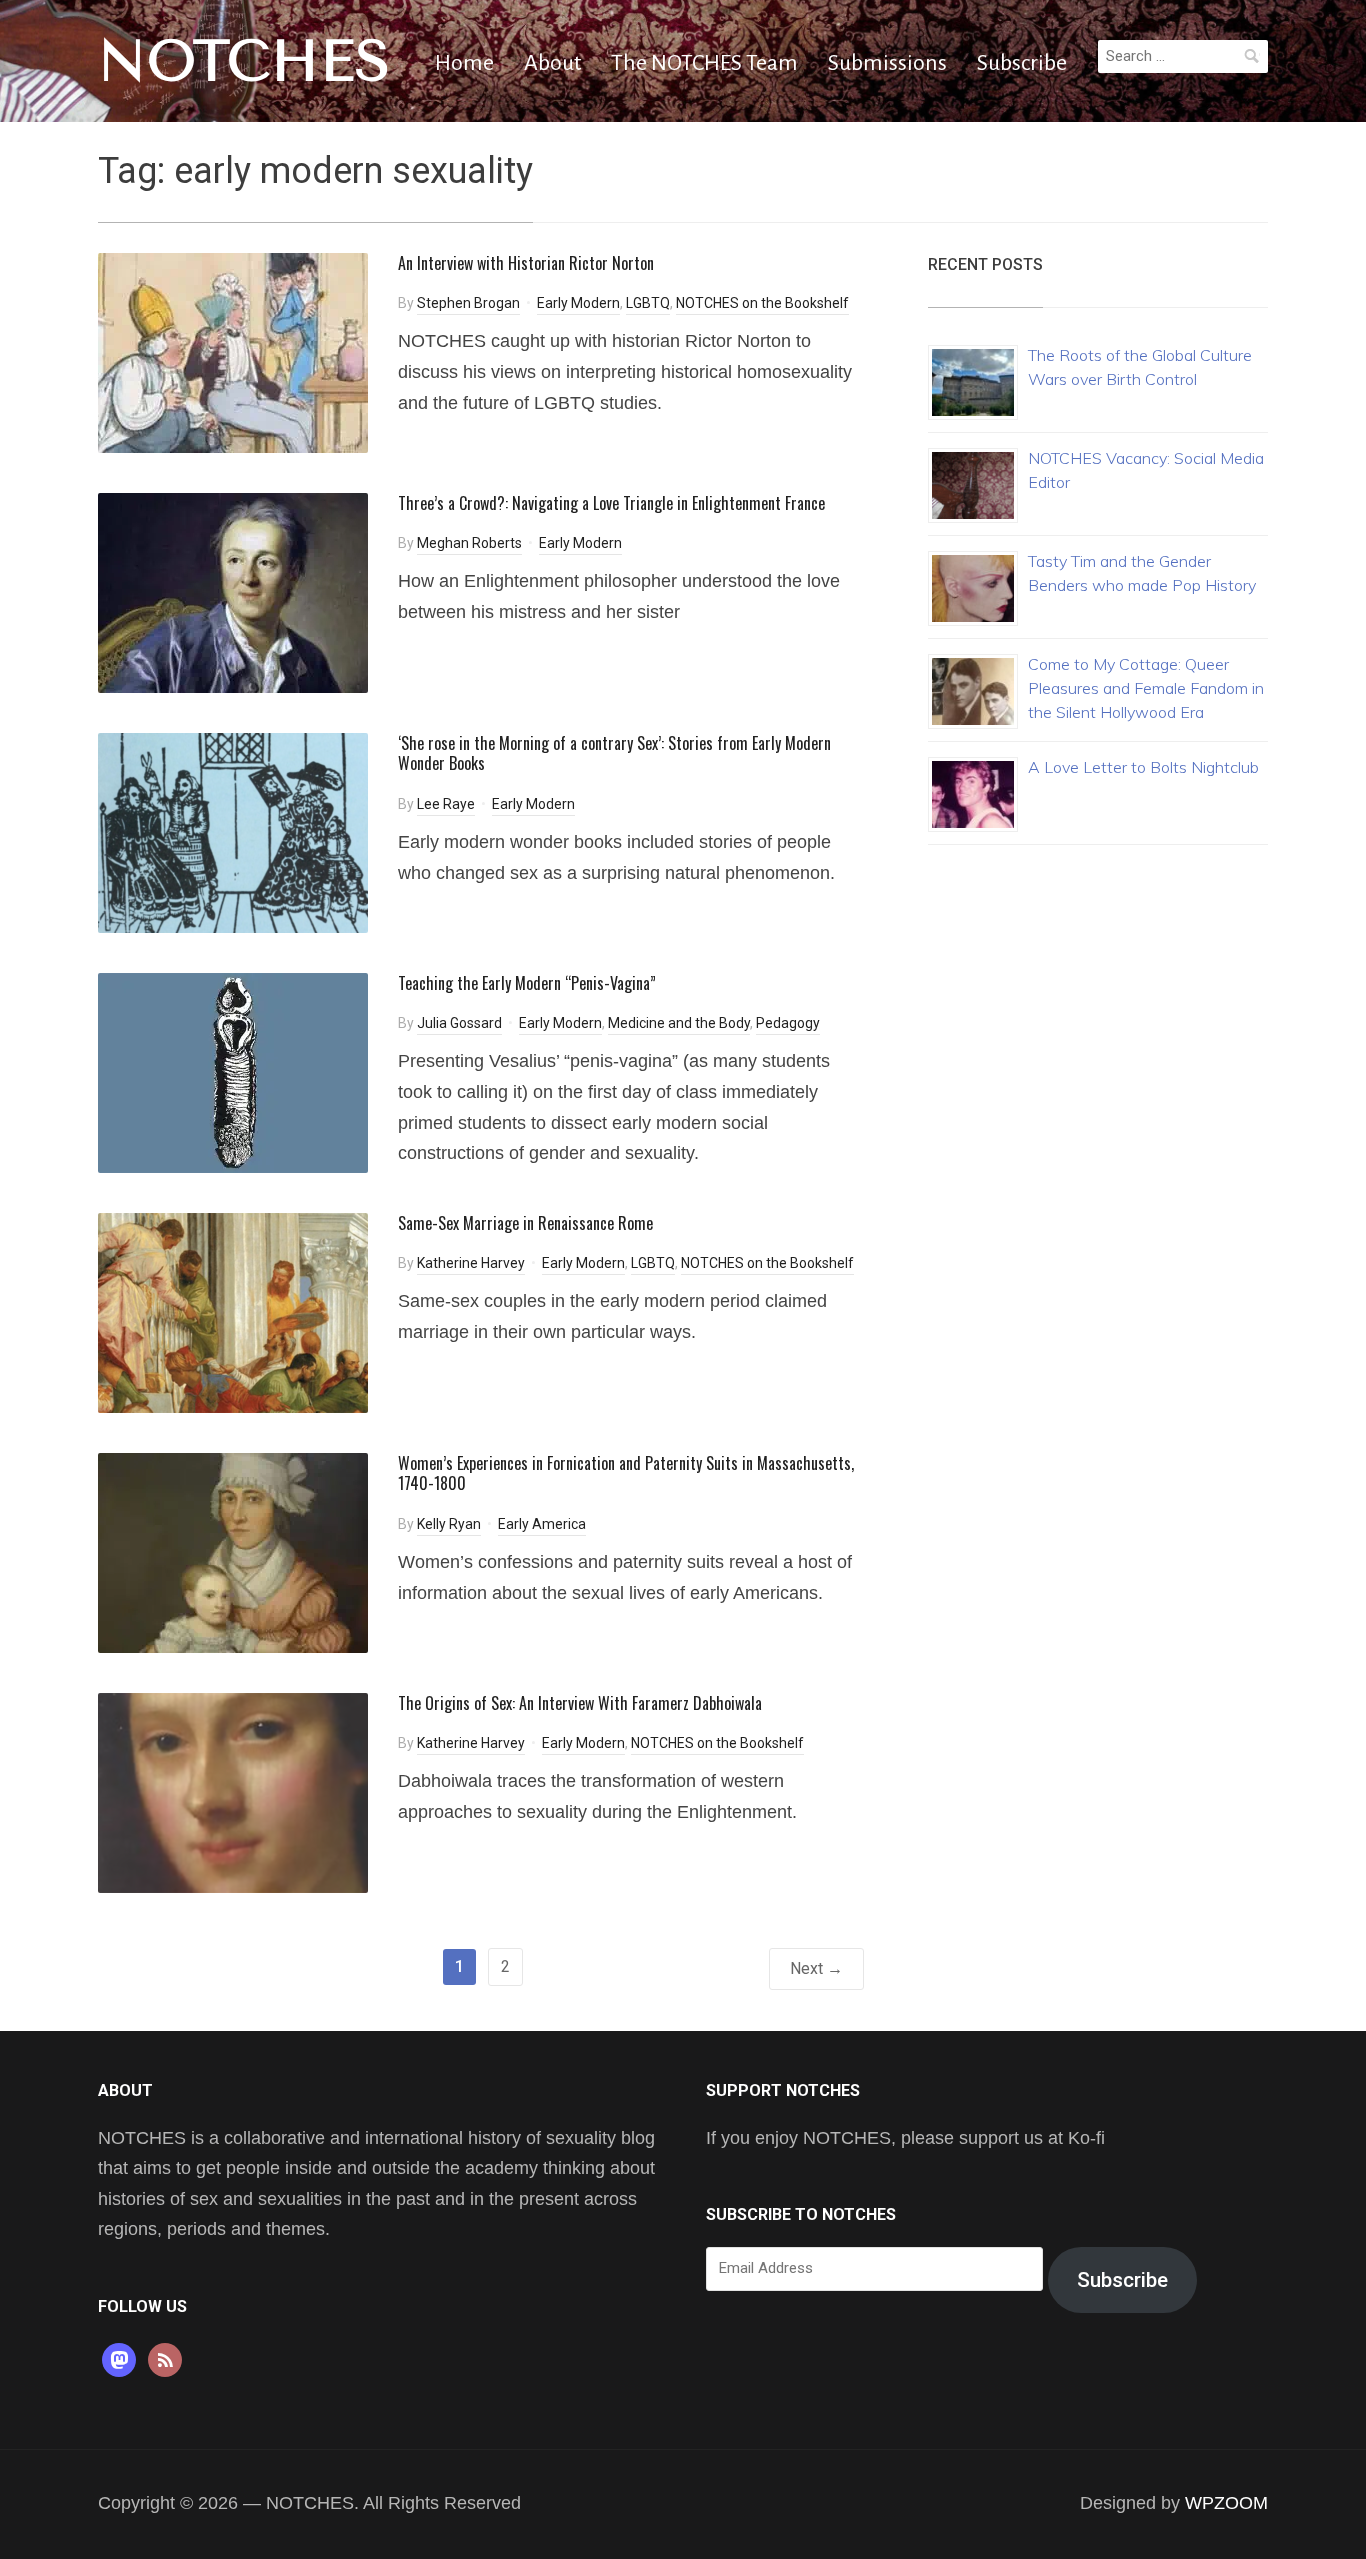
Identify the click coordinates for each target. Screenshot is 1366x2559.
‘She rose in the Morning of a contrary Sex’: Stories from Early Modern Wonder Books (614, 753)
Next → (816, 1968)
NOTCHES (244, 61)
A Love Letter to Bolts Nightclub (1143, 767)
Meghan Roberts (469, 543)
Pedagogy (788, 1023)
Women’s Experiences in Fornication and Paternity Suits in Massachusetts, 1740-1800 (626, 1473)
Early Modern (578, 303)
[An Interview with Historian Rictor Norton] (233, 351)
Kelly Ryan (449, 1524)
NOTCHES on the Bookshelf (762, 303)
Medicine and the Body (679, 1023)
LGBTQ (648, 303)
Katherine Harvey (471, 1263)
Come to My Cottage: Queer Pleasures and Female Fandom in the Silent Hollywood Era (1146, 688)
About (552, 63)
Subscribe (1022, 63)
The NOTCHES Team (704, 63)
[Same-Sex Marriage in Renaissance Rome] (233, 1311)
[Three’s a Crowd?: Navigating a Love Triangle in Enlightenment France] (233, 591)
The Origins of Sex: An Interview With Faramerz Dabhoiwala (580, 1703)
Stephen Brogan (468, 303)
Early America (542, 1524)
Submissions (887, 63)
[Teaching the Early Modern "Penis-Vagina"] (233, 1071)
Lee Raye (446, 804)
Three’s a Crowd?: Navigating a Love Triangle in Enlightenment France (611, 503)
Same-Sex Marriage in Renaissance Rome (525, 1223)
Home (464, 63)
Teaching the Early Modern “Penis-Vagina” (527, 983)
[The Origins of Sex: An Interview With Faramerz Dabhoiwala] (233, 1791)
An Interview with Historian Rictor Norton (526, 263)
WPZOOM (1226, 2503)
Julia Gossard (459, 1023)
